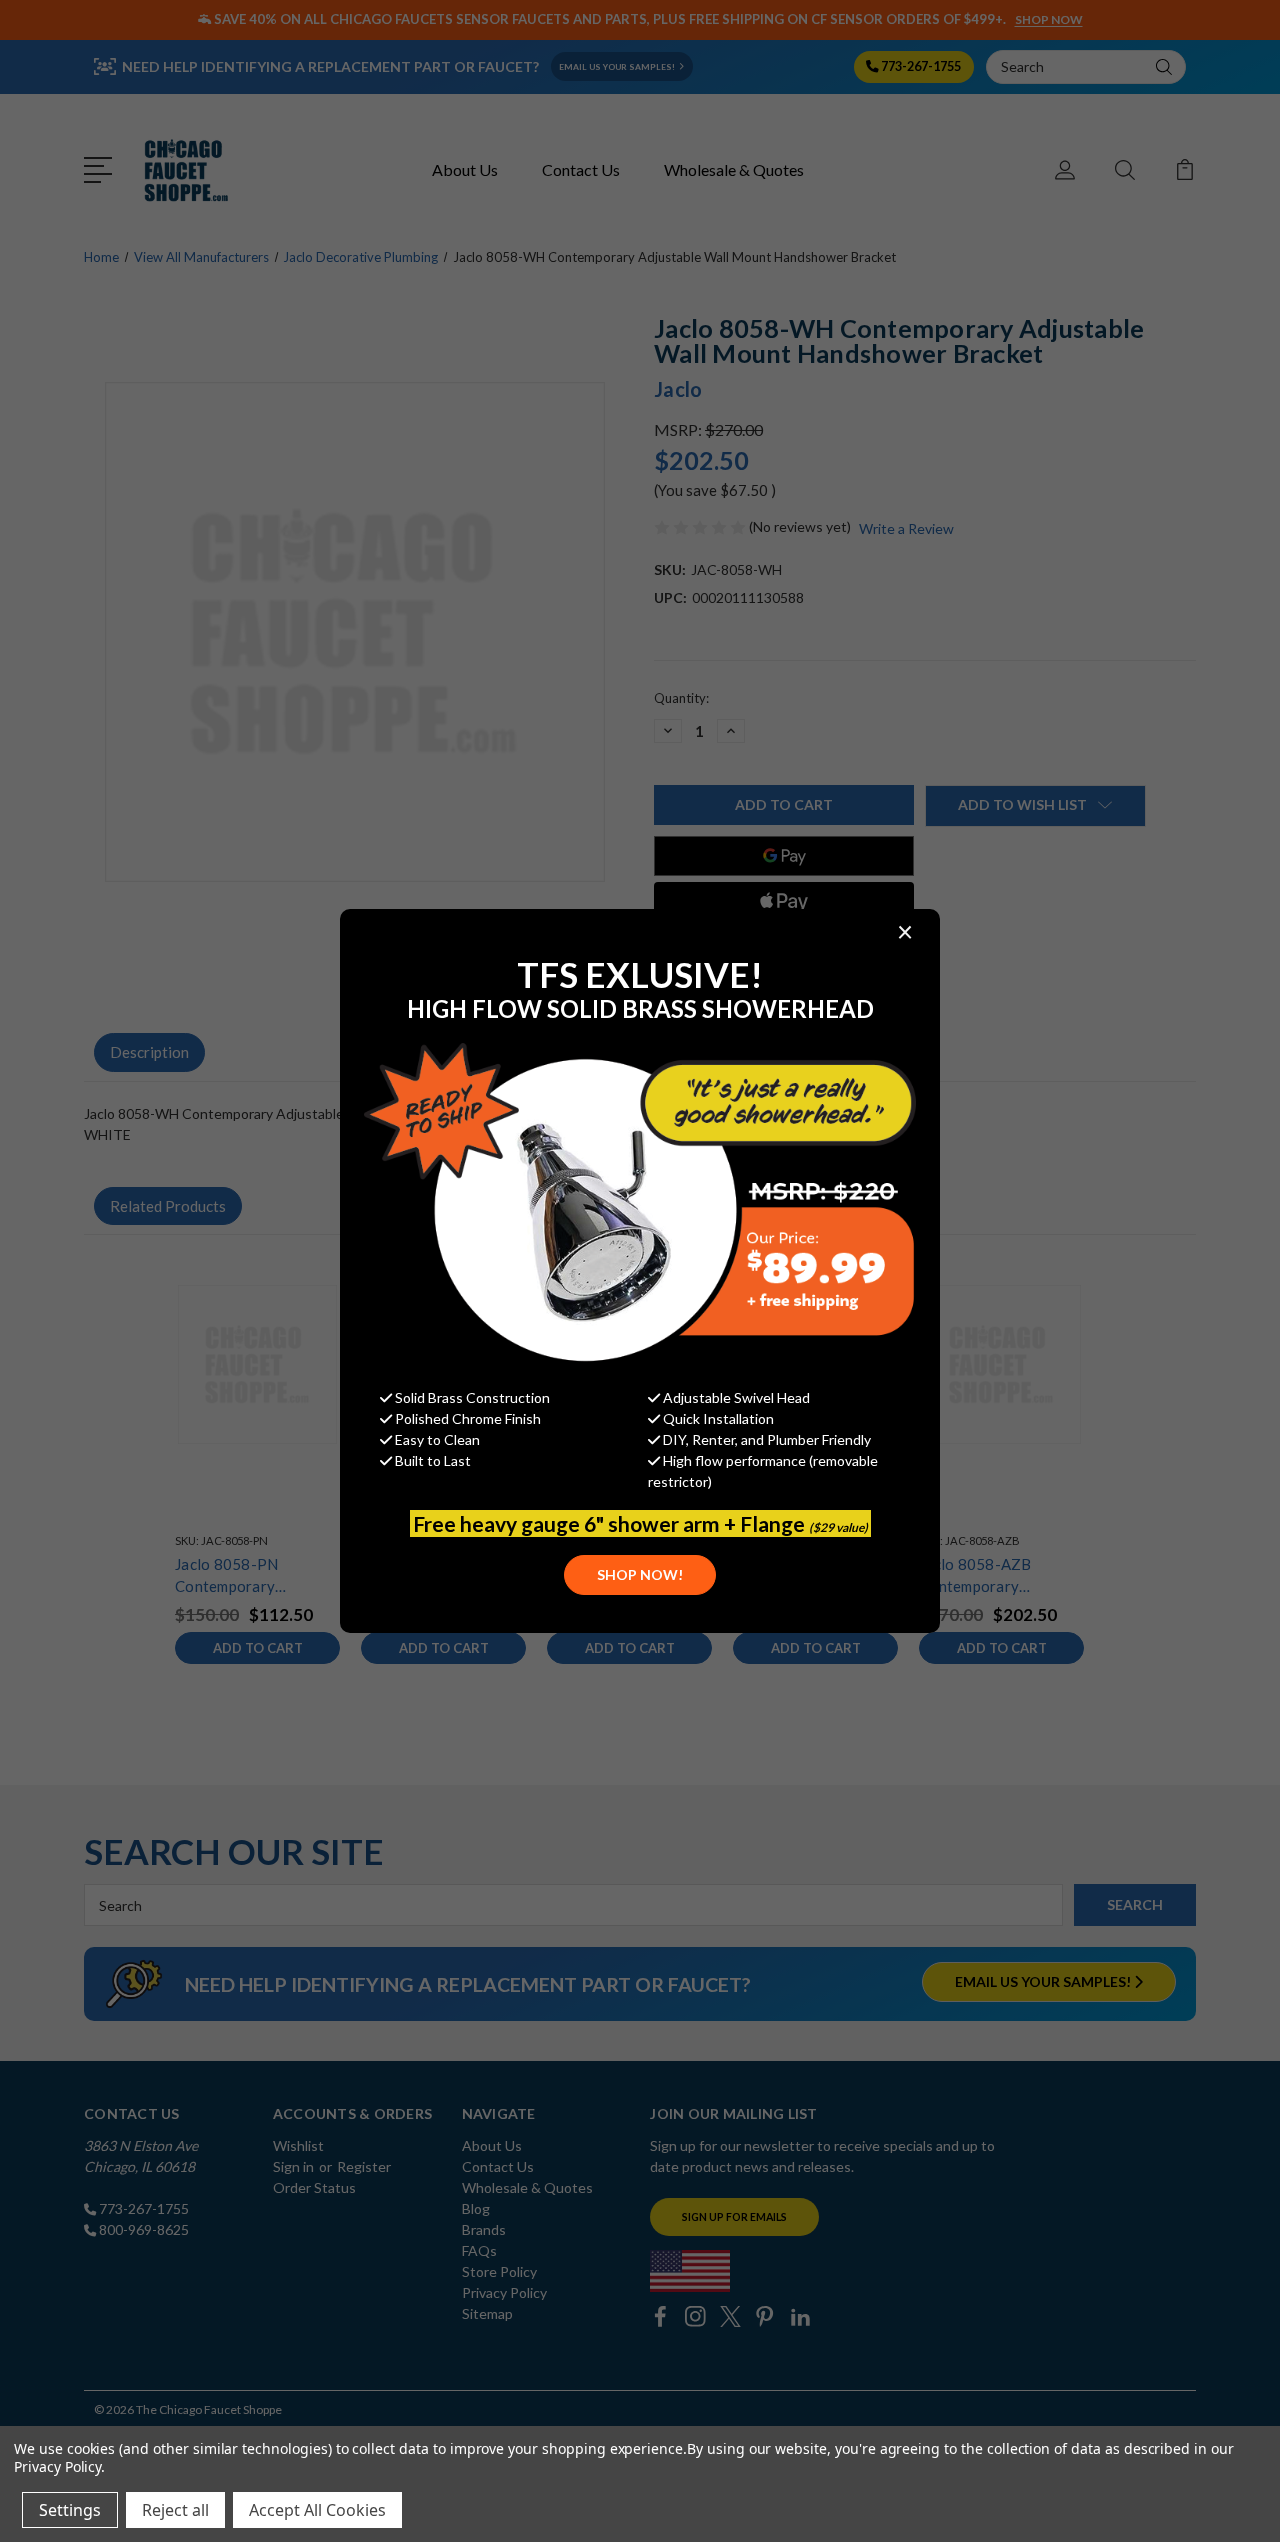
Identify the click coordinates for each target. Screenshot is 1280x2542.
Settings (70, 2510)
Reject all (175, 2510)
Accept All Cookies (317, 2510)
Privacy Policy (57, 2466)
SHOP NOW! (640, 1574)
